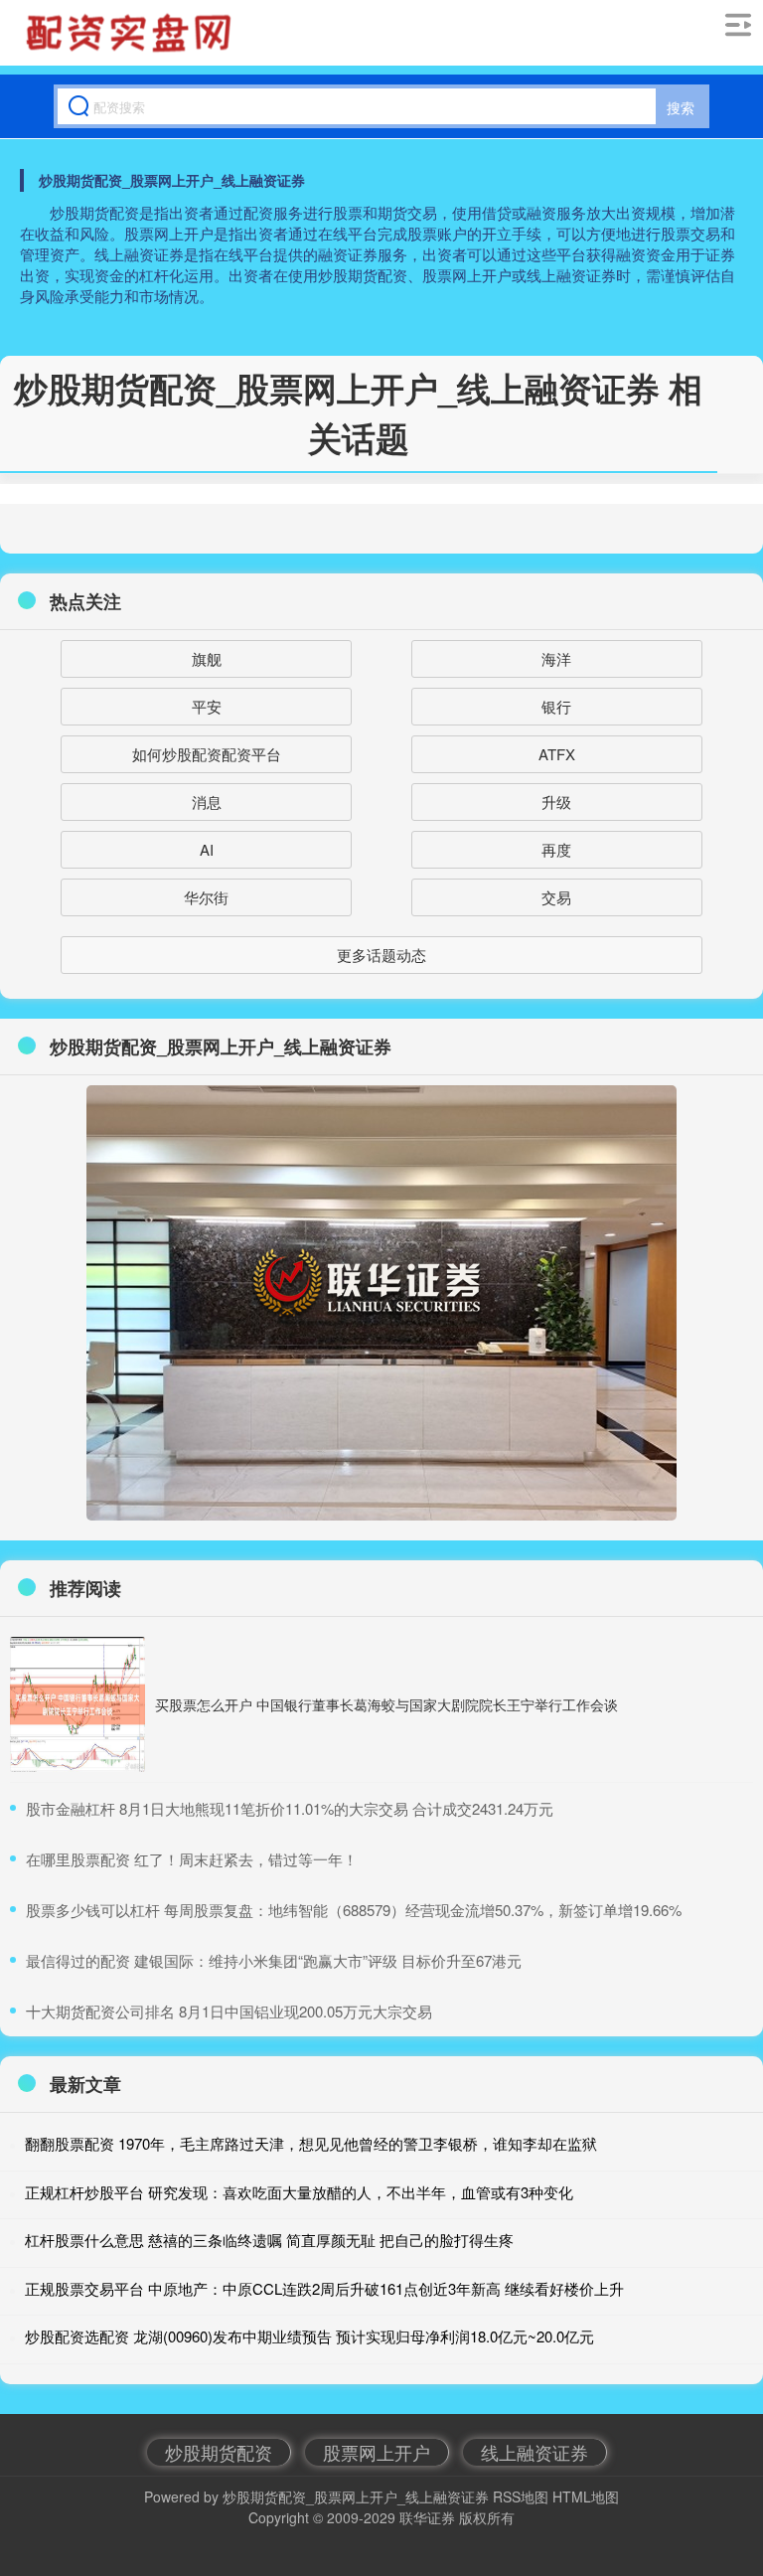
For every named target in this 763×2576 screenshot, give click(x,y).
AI (207, 849)
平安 (207, 706)
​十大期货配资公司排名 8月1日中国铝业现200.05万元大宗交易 (229, 2011)
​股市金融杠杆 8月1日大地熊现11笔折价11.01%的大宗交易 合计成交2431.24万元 (290, 1808)
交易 (556, 897)
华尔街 (206, 897)
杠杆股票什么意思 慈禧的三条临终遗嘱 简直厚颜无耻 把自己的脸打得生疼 (269, 2240)
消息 (207, 802)
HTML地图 (586, 2496)
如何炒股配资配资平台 (207, 754)
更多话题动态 (381, 955)
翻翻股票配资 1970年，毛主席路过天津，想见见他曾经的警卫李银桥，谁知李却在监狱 (311, 2143)
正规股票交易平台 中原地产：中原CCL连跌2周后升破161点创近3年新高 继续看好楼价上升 (324, 2288)
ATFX (557, 754)
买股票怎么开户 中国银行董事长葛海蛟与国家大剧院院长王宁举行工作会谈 (386, 1704)
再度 (556, 849)
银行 (556, 706)
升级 (556, 802)
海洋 (556, 658)
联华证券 (427, 2517)
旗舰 (207, 658)
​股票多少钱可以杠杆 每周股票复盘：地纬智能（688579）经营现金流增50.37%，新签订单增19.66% (354, 1910)
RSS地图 (521, 2496)
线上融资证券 (534, 2452)
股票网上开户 (377, 2452)
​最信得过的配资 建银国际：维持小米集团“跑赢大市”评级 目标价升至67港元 (274, 1960)
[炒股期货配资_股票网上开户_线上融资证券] (131, 33)
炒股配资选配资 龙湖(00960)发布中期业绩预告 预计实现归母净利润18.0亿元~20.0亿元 (309, 2336)
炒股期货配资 (219, 2452)
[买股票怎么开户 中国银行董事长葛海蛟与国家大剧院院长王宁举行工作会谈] (77, 1704)
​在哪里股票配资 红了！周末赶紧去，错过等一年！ (192, 1859)
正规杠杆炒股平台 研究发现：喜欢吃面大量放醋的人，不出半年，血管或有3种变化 (299, 2192)
